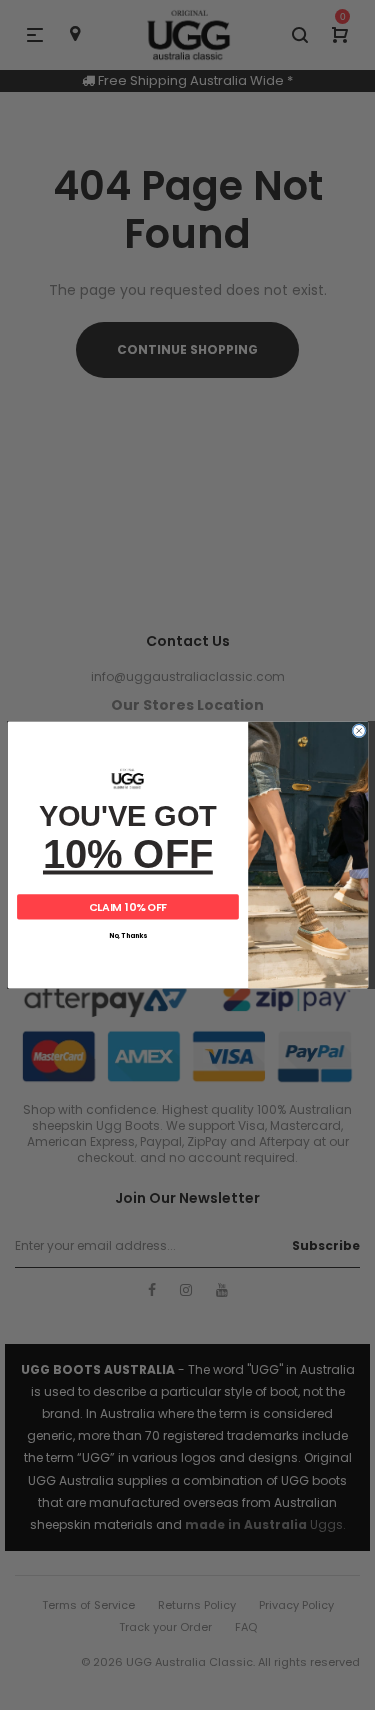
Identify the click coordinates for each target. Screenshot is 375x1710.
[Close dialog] (358, 730)
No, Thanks (128, 935)
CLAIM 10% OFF (127, 907)
